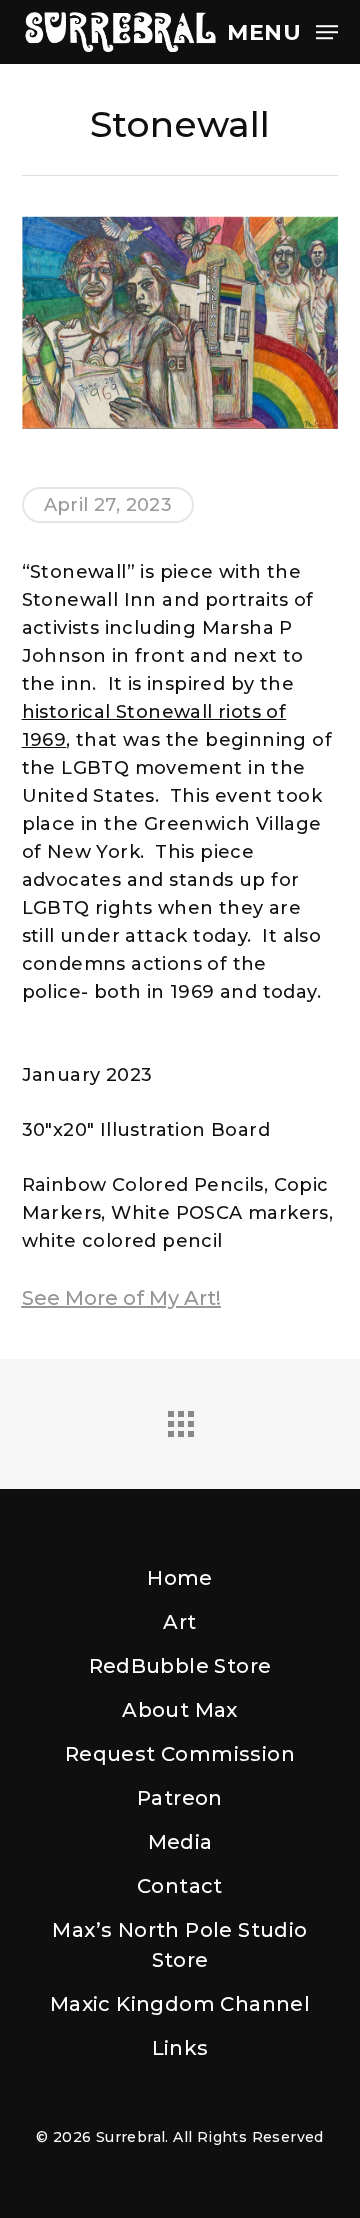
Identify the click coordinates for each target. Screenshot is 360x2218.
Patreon (180, 1798)
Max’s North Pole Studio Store (179, 1945)
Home (180, 1578)
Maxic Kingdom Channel (180, 2004)
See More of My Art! (121, 1298)
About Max (180, 1710)
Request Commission (180, 1754)
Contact (180, 1886)
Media (180, 1842)
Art (179, 1622)
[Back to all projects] (180, 1419)
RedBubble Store (180, 1666)
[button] (282, 31)
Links (180, 2048)
